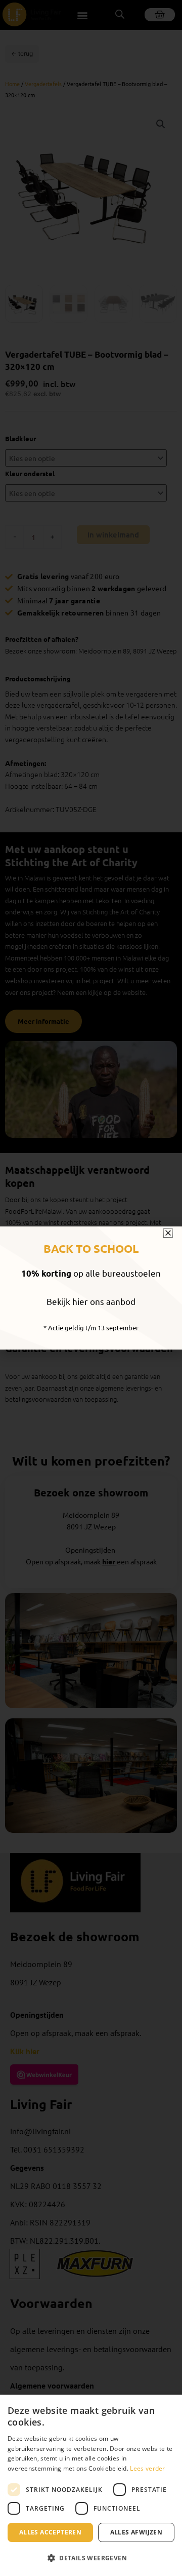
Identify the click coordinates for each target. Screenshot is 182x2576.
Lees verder (147, 2468)
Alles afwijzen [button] (136, 2532)
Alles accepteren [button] (50, 2532)
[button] (91, 2559)
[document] (91, 1288)
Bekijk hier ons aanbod (91, 1301)
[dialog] (91, 2485)
